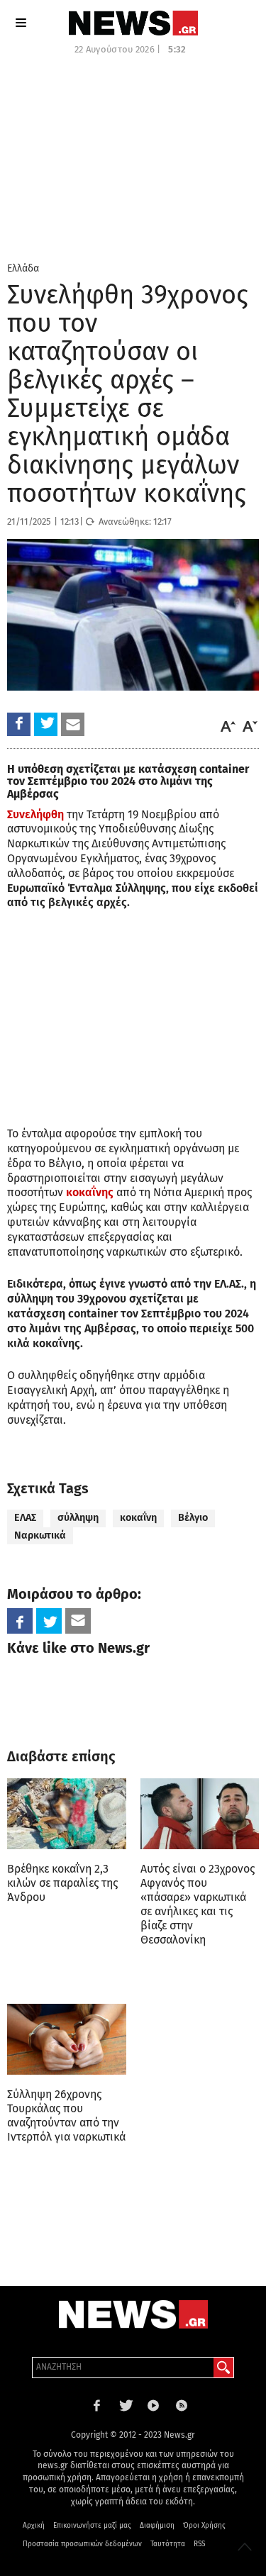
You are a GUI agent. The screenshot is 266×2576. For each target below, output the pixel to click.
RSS (199, 2544)
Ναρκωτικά (40, 1535)
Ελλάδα (23, 268)
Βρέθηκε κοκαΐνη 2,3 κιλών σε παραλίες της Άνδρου (62, 1883)
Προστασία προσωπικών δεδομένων (82, 2544)
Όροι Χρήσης (204, 2526)
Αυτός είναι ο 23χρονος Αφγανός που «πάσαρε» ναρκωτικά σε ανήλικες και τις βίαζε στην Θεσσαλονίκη (198, 1904)
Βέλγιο (193, 1518)
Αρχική (34, 2526)
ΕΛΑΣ (25, 1518)
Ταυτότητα (168, 2544)
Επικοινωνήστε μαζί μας (92, 2526)
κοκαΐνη (138, 1518)
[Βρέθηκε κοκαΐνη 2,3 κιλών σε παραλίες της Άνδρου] (67, 1814)
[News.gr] (133, 23)
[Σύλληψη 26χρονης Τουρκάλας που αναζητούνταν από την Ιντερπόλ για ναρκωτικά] (67, 2040)
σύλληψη (78, 1518)
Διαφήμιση (157, 2526)
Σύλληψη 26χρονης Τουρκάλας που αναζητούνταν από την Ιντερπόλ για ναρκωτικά (66, 2115)
